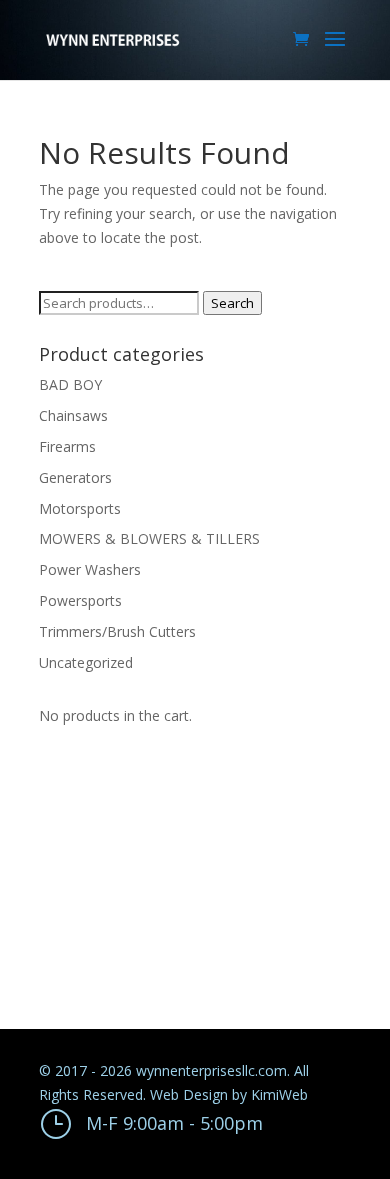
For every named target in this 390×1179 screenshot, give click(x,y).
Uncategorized (86, 662)
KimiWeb (279, 1094)
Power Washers (90, 569)
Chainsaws (73, 415)
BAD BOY (70, 384)
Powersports (80, 600)
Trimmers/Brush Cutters (117, 631)
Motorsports (80, 508)
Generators (75, 477)
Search (232, 303)
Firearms (67, 446)
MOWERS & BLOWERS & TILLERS (149, 538)
